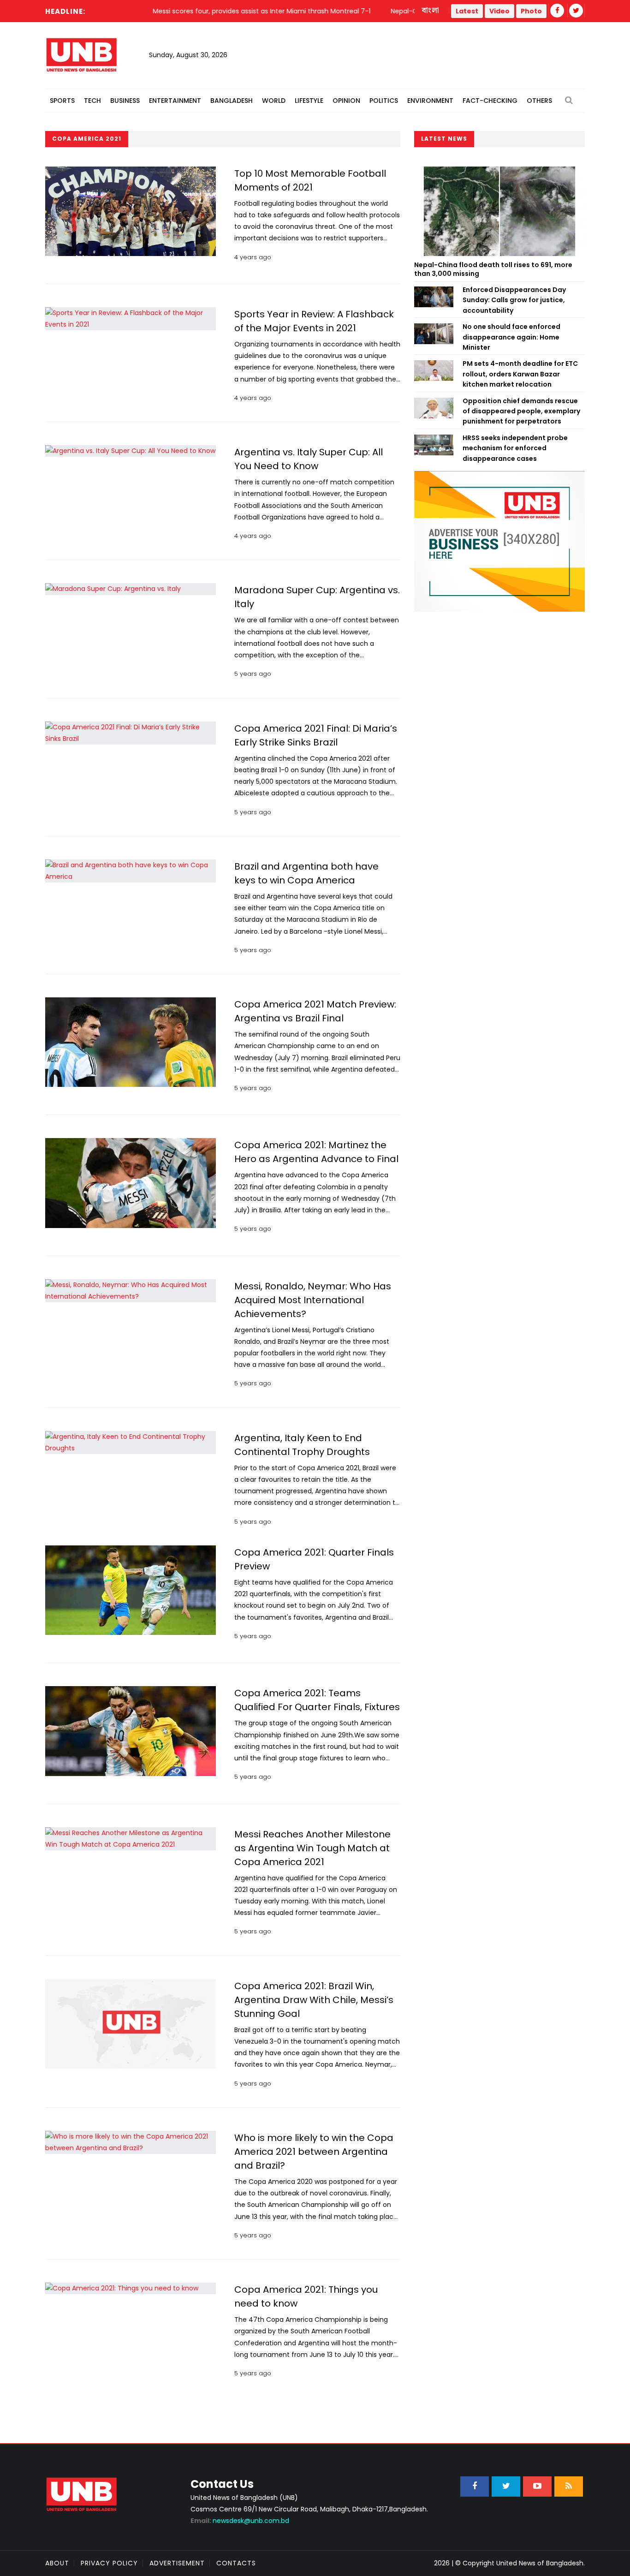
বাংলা (431, 11)
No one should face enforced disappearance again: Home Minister (511, 337)
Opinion (346, 101)
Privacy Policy (109, 2563)
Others (539, 101)
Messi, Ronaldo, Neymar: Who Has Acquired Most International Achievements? (313, 1300)
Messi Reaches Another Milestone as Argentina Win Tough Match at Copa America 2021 (312, 1848)
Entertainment (175, 101)
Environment (430, 101)
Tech (92, 101)
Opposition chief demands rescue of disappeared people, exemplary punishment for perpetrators (521, 411)
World (274, 101)
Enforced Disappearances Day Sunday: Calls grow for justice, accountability (514, 300)
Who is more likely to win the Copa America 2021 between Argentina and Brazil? (314, 2152)
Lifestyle (309, 101)
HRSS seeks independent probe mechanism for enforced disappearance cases (515, 448)
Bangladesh (232, 101)
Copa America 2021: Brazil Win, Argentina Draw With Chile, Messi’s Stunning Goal (314, 2000)
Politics (384, 101)
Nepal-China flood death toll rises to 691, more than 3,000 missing (493, 269)
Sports (62, 101)
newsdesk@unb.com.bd (240, 2521)
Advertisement (177, 2563)
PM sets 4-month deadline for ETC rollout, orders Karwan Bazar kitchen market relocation (520, 374)
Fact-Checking (490, 101)
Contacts (236, 2563)
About (57, 2563)
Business (125, 101)
